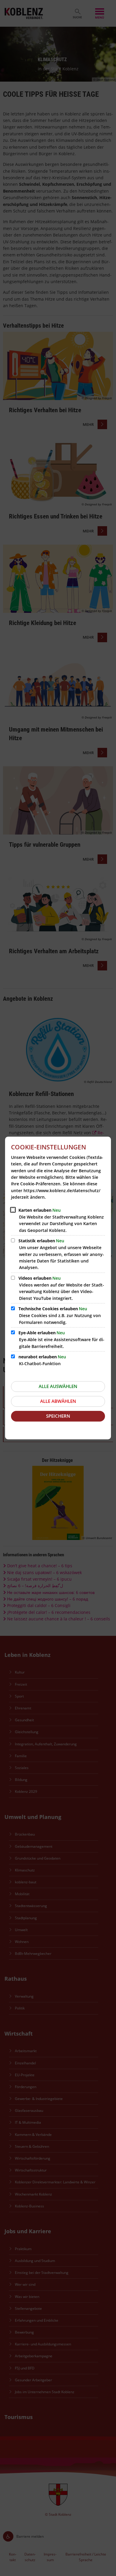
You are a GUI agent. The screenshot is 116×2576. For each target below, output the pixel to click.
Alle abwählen (58, 1401)
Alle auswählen (58, 1386)
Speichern (58, 1416)
